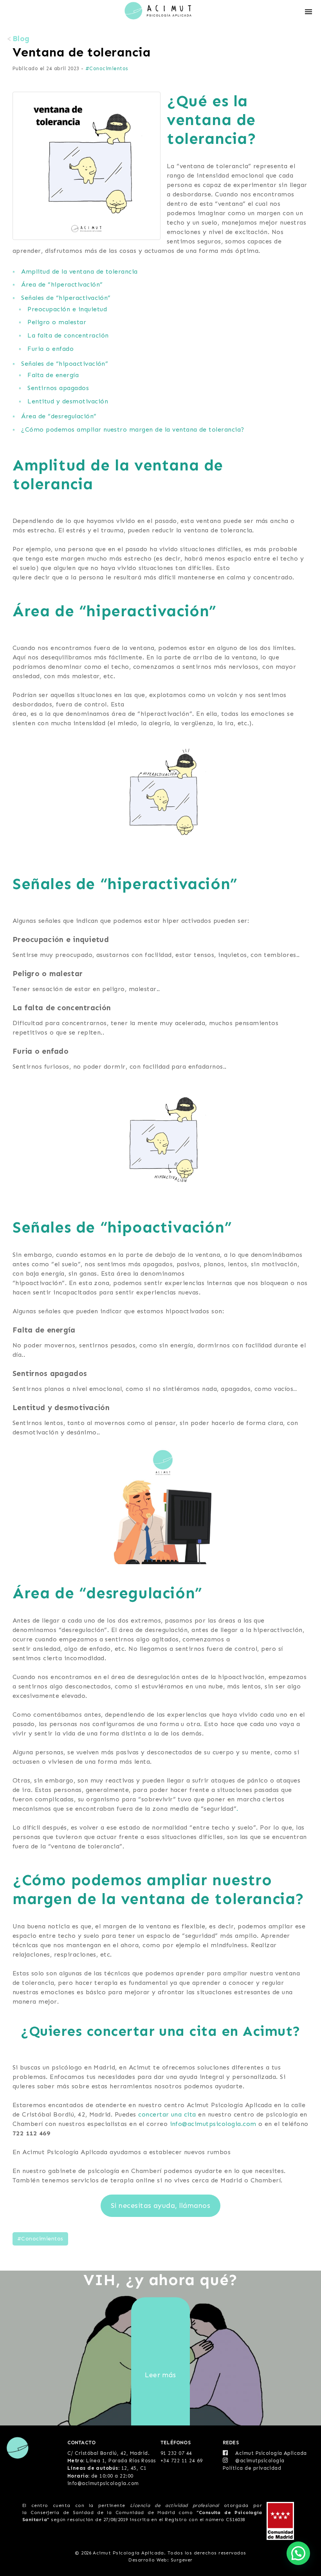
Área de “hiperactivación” (62, 284)
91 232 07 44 (176, 2453)
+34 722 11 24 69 (182, 2461)
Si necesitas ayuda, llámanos (160, 2206)
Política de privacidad (252, 2468)
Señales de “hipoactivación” (65, 364)
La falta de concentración (68, 335)
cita (190, 2114)
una (178, 2114)
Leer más (160, 2375)
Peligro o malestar (57, 322)
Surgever (182, 2560)
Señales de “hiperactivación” (66, 298)
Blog (21, 39)
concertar (155, 2114)
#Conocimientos (107, 68)
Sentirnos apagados (58, 388)
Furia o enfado (50, 349)
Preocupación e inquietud (67, 309)
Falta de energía (53, 375)
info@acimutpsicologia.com (213, 2124)
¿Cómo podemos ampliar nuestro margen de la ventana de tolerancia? (133, 429)
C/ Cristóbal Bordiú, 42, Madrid (108, 2453)
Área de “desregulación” (59, 416)
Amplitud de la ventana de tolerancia (79, 271)
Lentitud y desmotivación (68, 401)
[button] (298, 2553)
